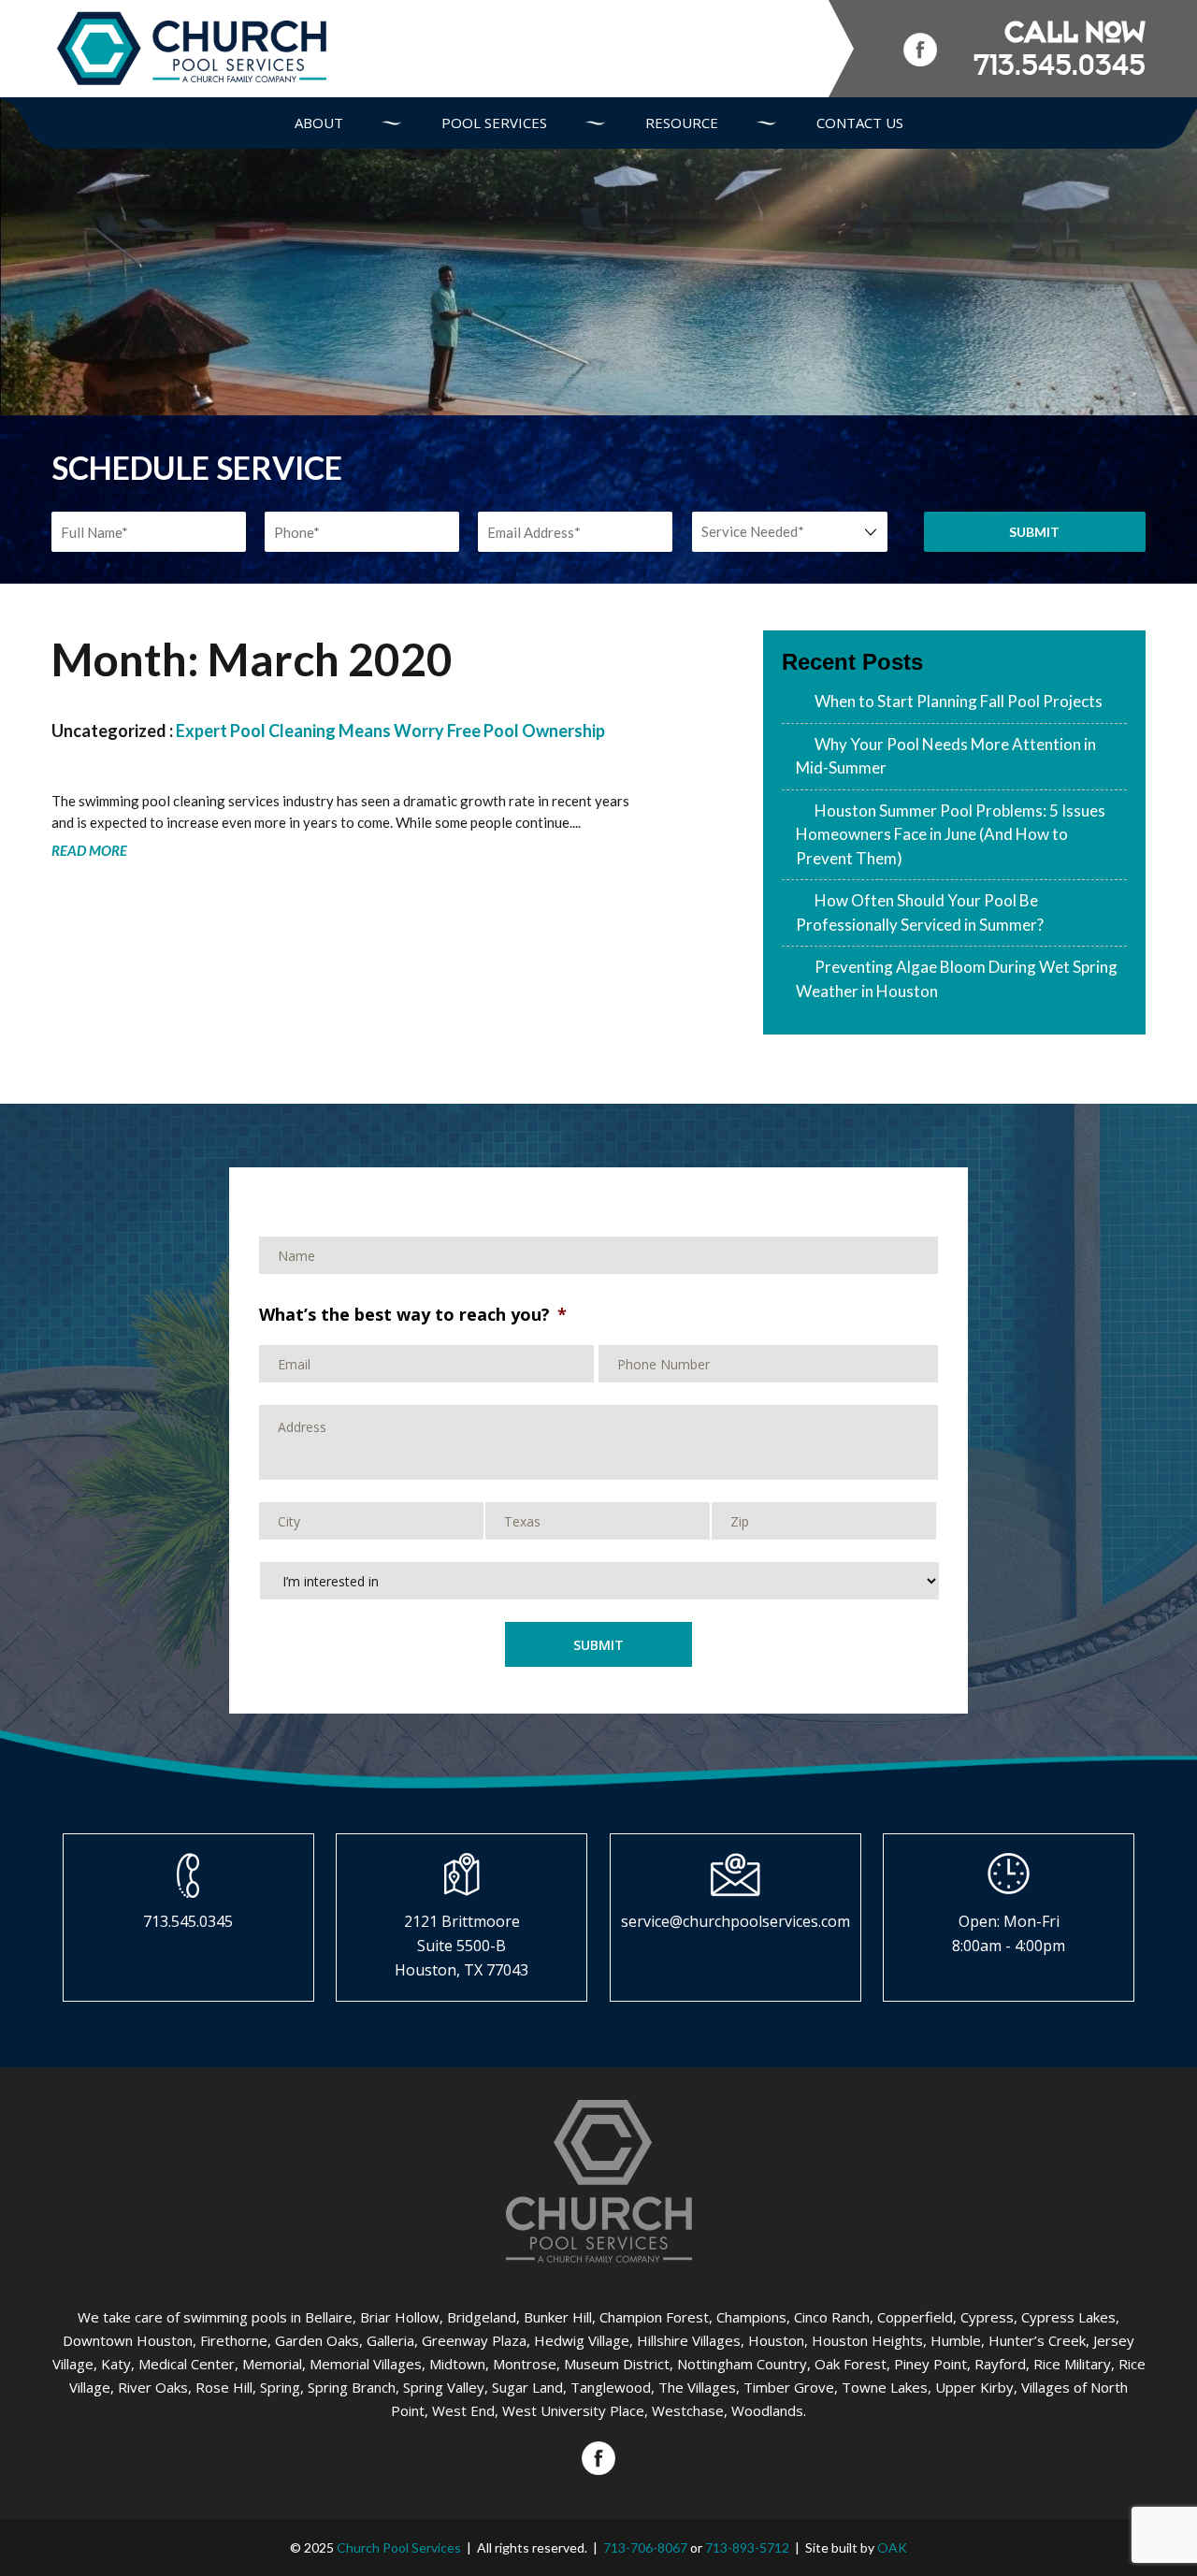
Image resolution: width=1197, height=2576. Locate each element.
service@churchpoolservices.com (736, 1921)
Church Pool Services (399, 2547)
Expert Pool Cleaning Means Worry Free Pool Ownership (390, 731)
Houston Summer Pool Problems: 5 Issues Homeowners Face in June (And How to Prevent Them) (951, 834)
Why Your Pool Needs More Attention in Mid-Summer (946, 756)
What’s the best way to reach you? (413, 1316)
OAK (892, 2547)
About (319, 123)
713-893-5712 (747, 2547)
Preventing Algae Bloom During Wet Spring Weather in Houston (957, 979)
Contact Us (860, 123)
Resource (682, 123)
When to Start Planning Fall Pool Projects (959, 701)
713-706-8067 (645, 2547)
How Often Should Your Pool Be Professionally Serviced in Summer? (920, 912)
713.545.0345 (1060, 65)
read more (89, 850)
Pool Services (494, 123)
